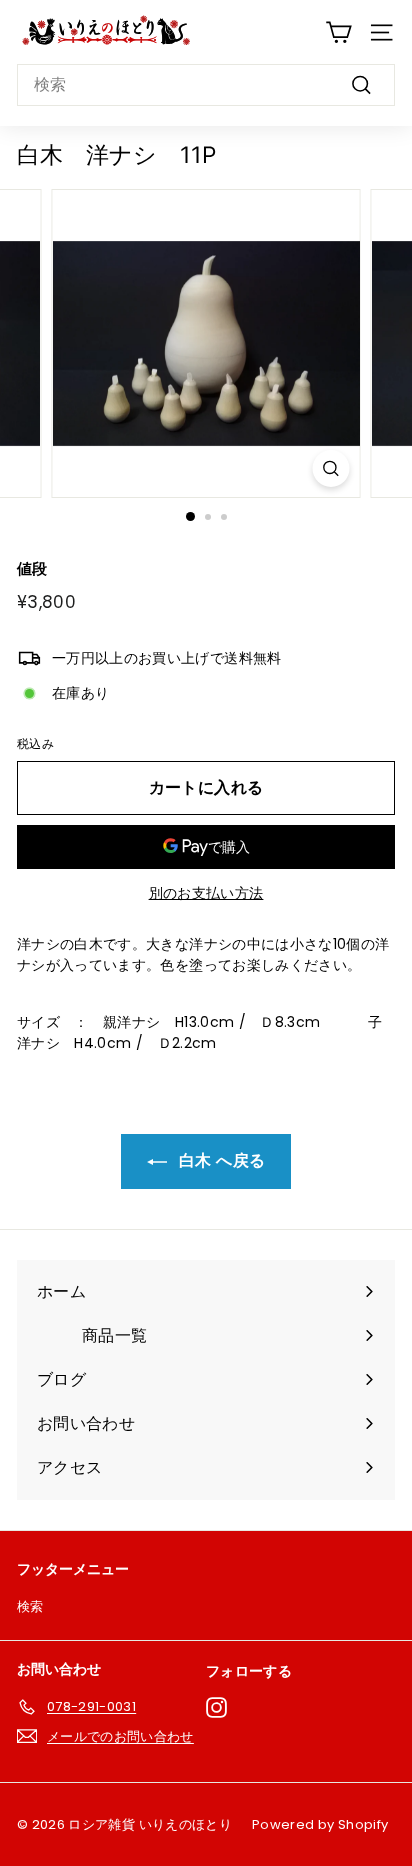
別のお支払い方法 (206, 893)
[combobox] (206, 85)
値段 (32, 568)
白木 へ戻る (220, 1160)
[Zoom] (331, 468)
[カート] (338, 32)
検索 (30, 1606)
